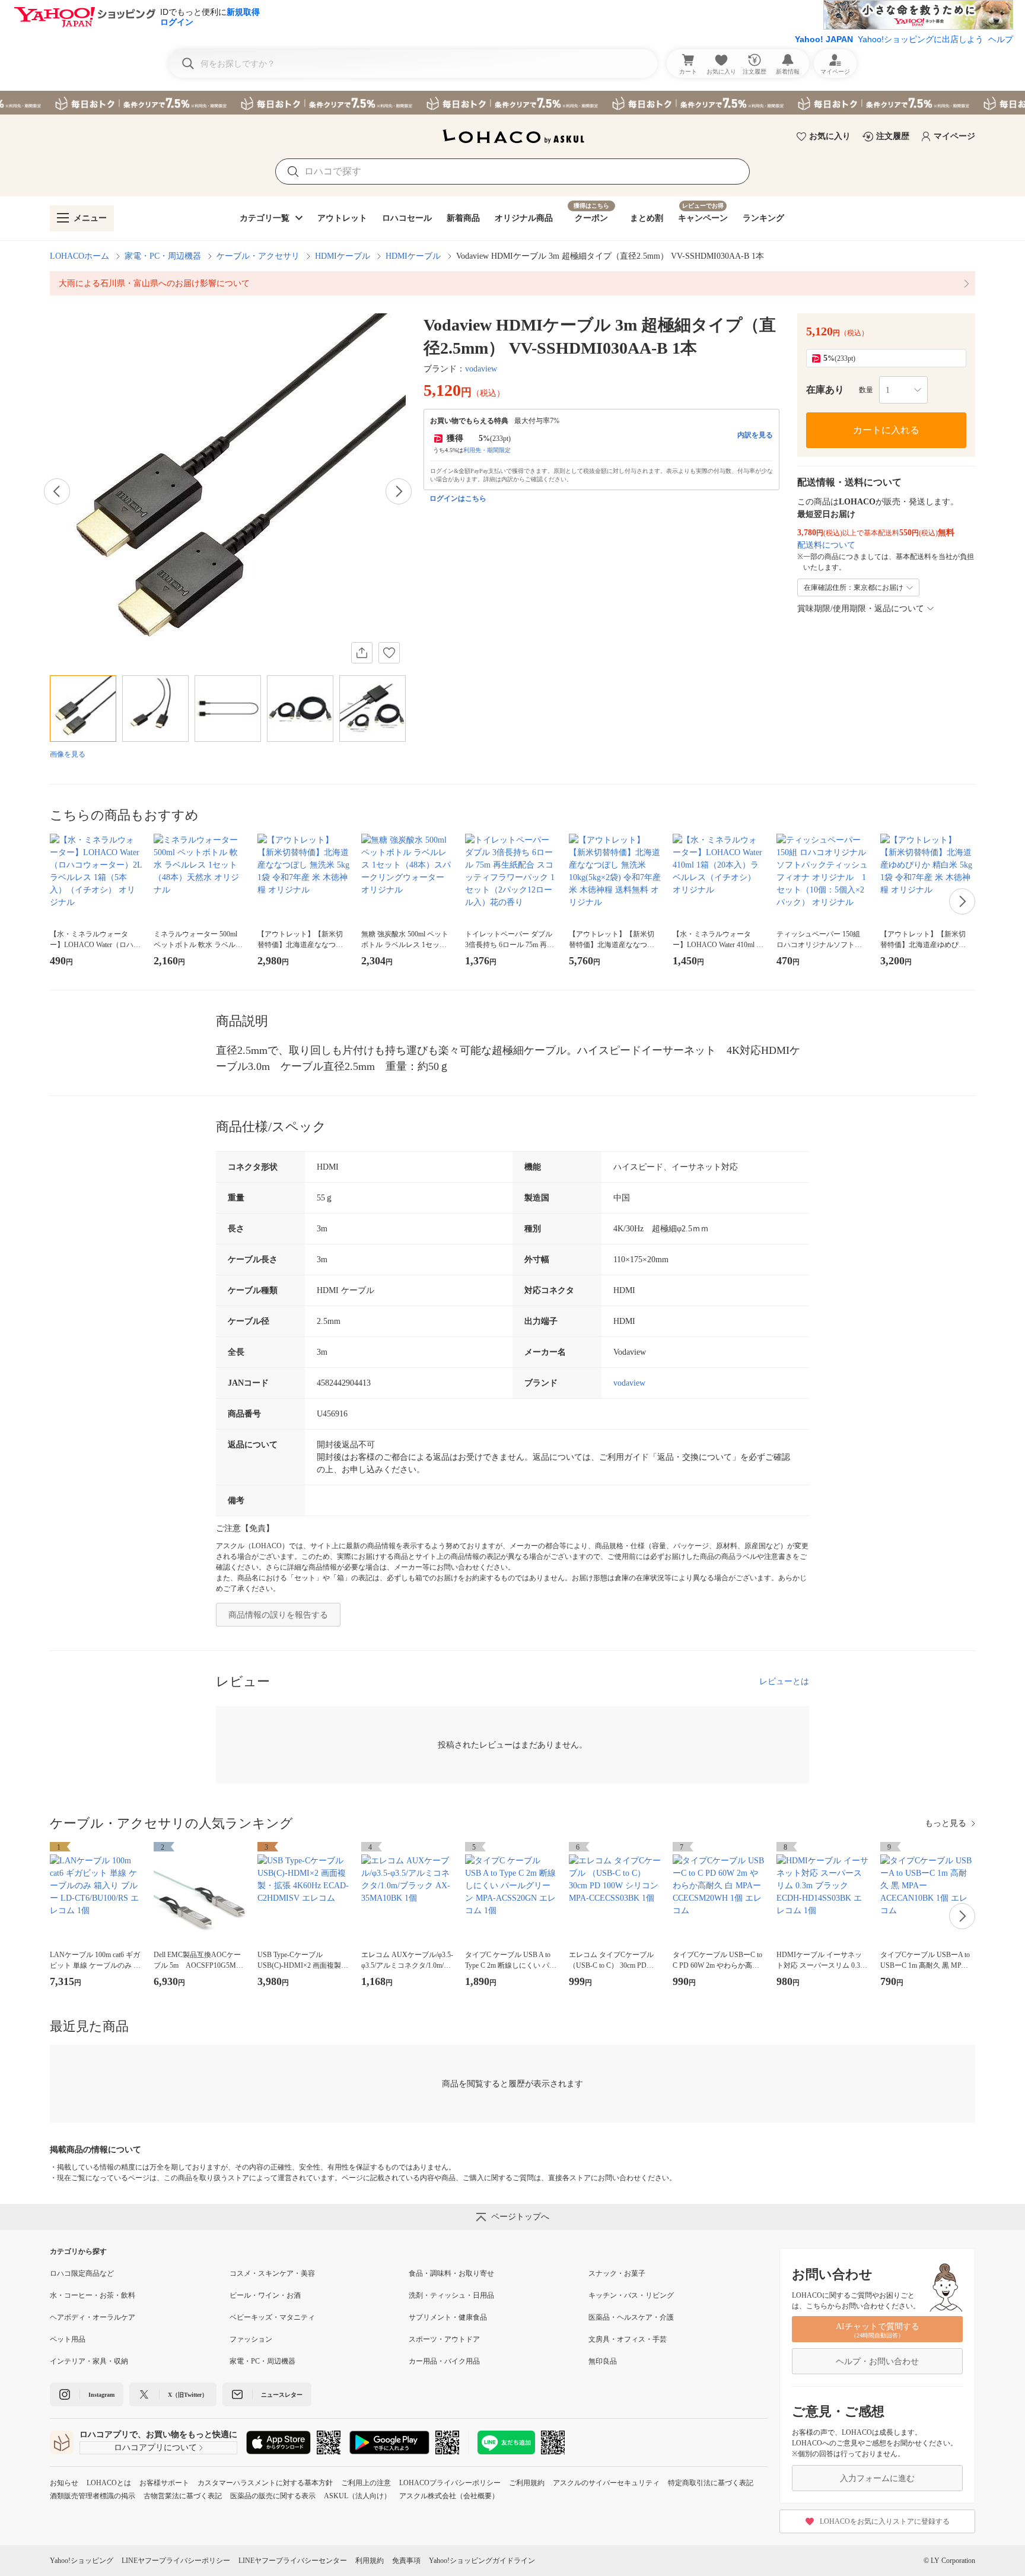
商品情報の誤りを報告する (278, 1615)
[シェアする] (362, 653)
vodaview (481, 369)
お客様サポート (164, 2483)
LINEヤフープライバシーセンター (293, 2561)
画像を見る (68, 754)
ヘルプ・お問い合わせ (877, 2361)
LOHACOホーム (79, 256)
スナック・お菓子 (617, 2273)
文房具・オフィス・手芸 (628, 2339)
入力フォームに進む (877, 2478)
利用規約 (370, 2561)
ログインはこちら (458, 498)
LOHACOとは (109, 2483)
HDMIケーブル (343, 256)
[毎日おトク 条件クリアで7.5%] (512, 103)
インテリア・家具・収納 (89, 2361)
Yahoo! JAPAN (824, 39)
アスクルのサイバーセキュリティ (606, 2483)
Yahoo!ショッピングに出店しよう (921, 39)
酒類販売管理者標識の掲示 (93, 2496)
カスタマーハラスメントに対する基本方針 (265, 2483)
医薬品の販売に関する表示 (273, 2496)
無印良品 (603, 2361)
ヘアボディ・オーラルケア (93, 2317)
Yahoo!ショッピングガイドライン (482, 2561)
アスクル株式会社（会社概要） (449, 2496)
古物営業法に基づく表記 (183, 2496)
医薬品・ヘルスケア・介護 (631, 2317)
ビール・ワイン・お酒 (265, 2295)
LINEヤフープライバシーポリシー (176, 2561)
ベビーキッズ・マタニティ (272, 2317)
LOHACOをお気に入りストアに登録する (885, 2521)
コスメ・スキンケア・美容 (272, 2273)
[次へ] (399, 491)
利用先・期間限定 (487, 450)
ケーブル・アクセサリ (258, 256)
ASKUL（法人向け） (357, 2496)
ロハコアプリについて (155, 2448)
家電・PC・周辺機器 (163, 256)
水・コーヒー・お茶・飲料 (93, 2295)
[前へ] (57, 491)
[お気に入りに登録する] (389, 653)
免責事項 (406, 2561)
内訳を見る (755, 435)
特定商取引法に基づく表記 (711, 2483)
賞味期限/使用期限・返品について (861, 609)
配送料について (826, 545)
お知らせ (64, 2483)
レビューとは (784, 1681)
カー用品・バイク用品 (444, 2361)
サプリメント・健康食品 (448, 2317)
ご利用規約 (527, 2483)
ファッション (251, 2339)
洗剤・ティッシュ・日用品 (451, 2295)
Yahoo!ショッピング (82, 2561)
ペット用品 (68, 2339)
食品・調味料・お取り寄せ (451, 2273)
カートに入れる (886, 430)
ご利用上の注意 (366, 2483)
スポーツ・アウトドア (444, 2339)
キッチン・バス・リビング (631, 2295)
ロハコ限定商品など (82, 2273)
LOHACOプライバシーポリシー (450, 2483)
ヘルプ (1001, 39)
